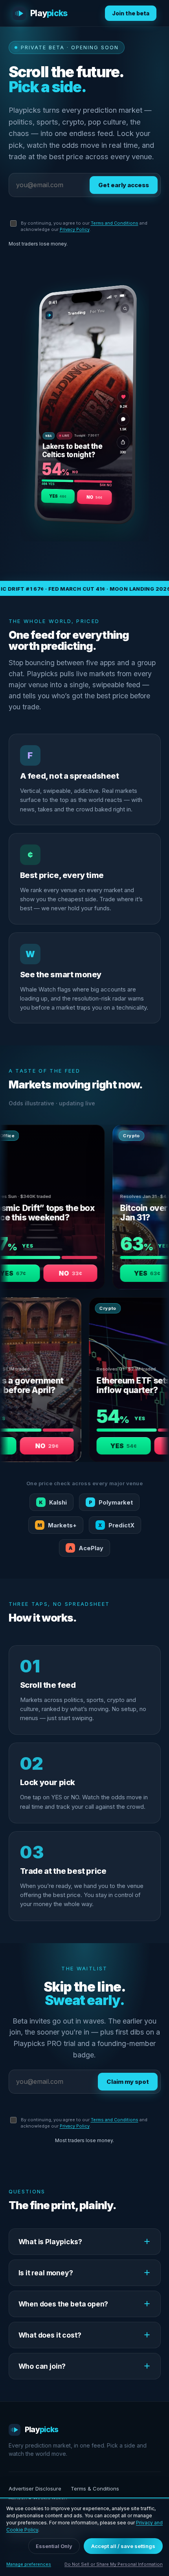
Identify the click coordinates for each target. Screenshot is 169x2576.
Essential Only (54, 2546)
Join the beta (131, 13)
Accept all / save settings (123, 2546)
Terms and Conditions (115, 223)
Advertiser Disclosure (35, 2489)
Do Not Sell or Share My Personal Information (114, 2564)
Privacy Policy (75, 229)
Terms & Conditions (95, 2489)
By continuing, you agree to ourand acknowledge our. (84, 226)
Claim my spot (128, 2082)
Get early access (124, 185)
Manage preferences (29, 2564)
